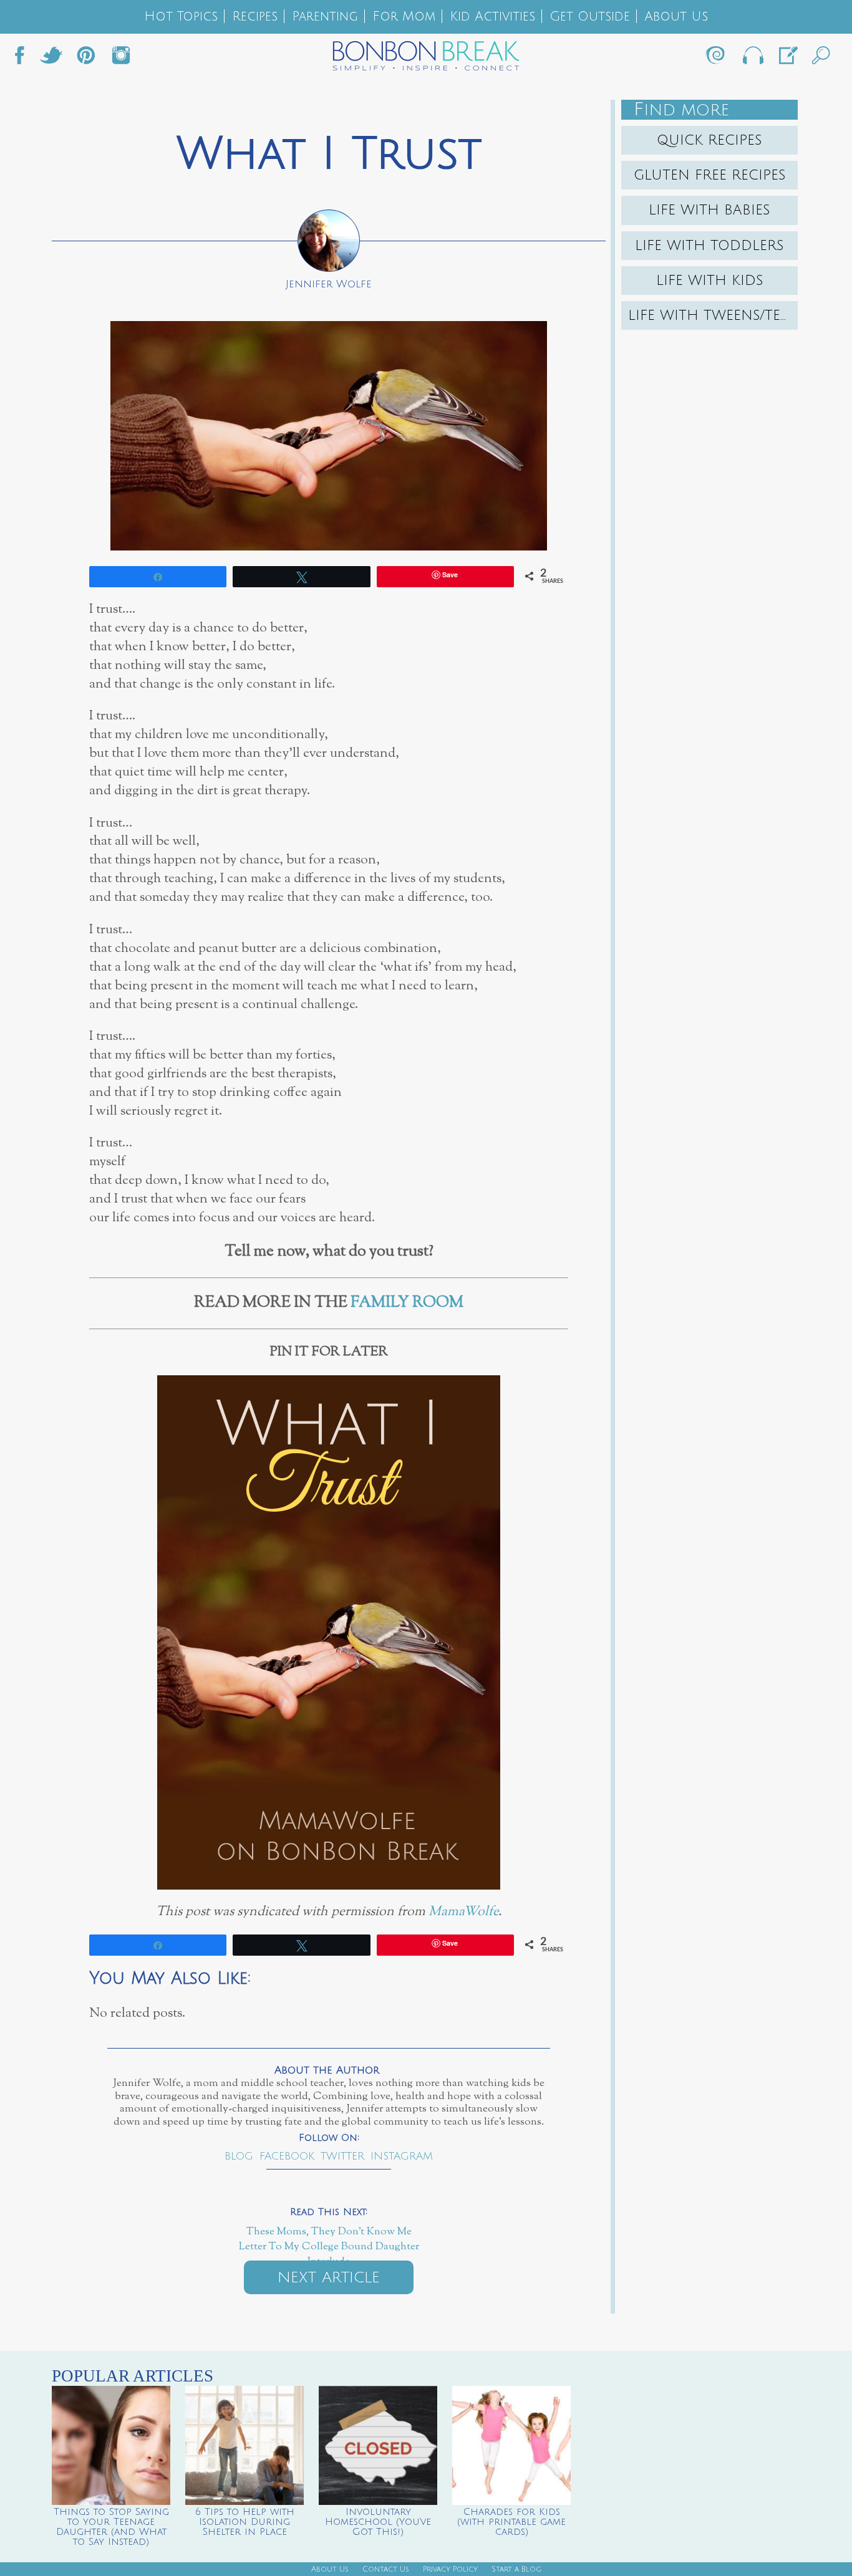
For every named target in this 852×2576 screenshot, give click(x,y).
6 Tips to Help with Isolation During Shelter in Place (245, 2522)
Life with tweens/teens (713, 315)
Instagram (121, 59)
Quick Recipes (709, 140)
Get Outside (590, 17)
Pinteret (86, 59)
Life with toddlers (709, 246)
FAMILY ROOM (407, 1303)
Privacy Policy (450, 2569)
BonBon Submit (787, 59)
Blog (239, 2156)
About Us (676, 17)
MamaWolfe (463, 1912)
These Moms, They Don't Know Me (329, 2232)
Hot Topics (181, 17)
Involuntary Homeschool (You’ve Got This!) (378, 2522)
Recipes (255, 17)
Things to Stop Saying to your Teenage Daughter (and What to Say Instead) (111, 2527)
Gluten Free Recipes (710, 175)
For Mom (404, 17)
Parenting (325, 17)
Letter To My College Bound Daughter (329, 2247)
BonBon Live (752, 59)
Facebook (24, 59)
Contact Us (386, 2569)
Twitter (51, 59)
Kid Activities (492, 17)
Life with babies (709, 210)
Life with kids (710, 281)
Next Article (329, 2277)
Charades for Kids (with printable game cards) (511, 2522)
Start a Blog (516, 2569)
